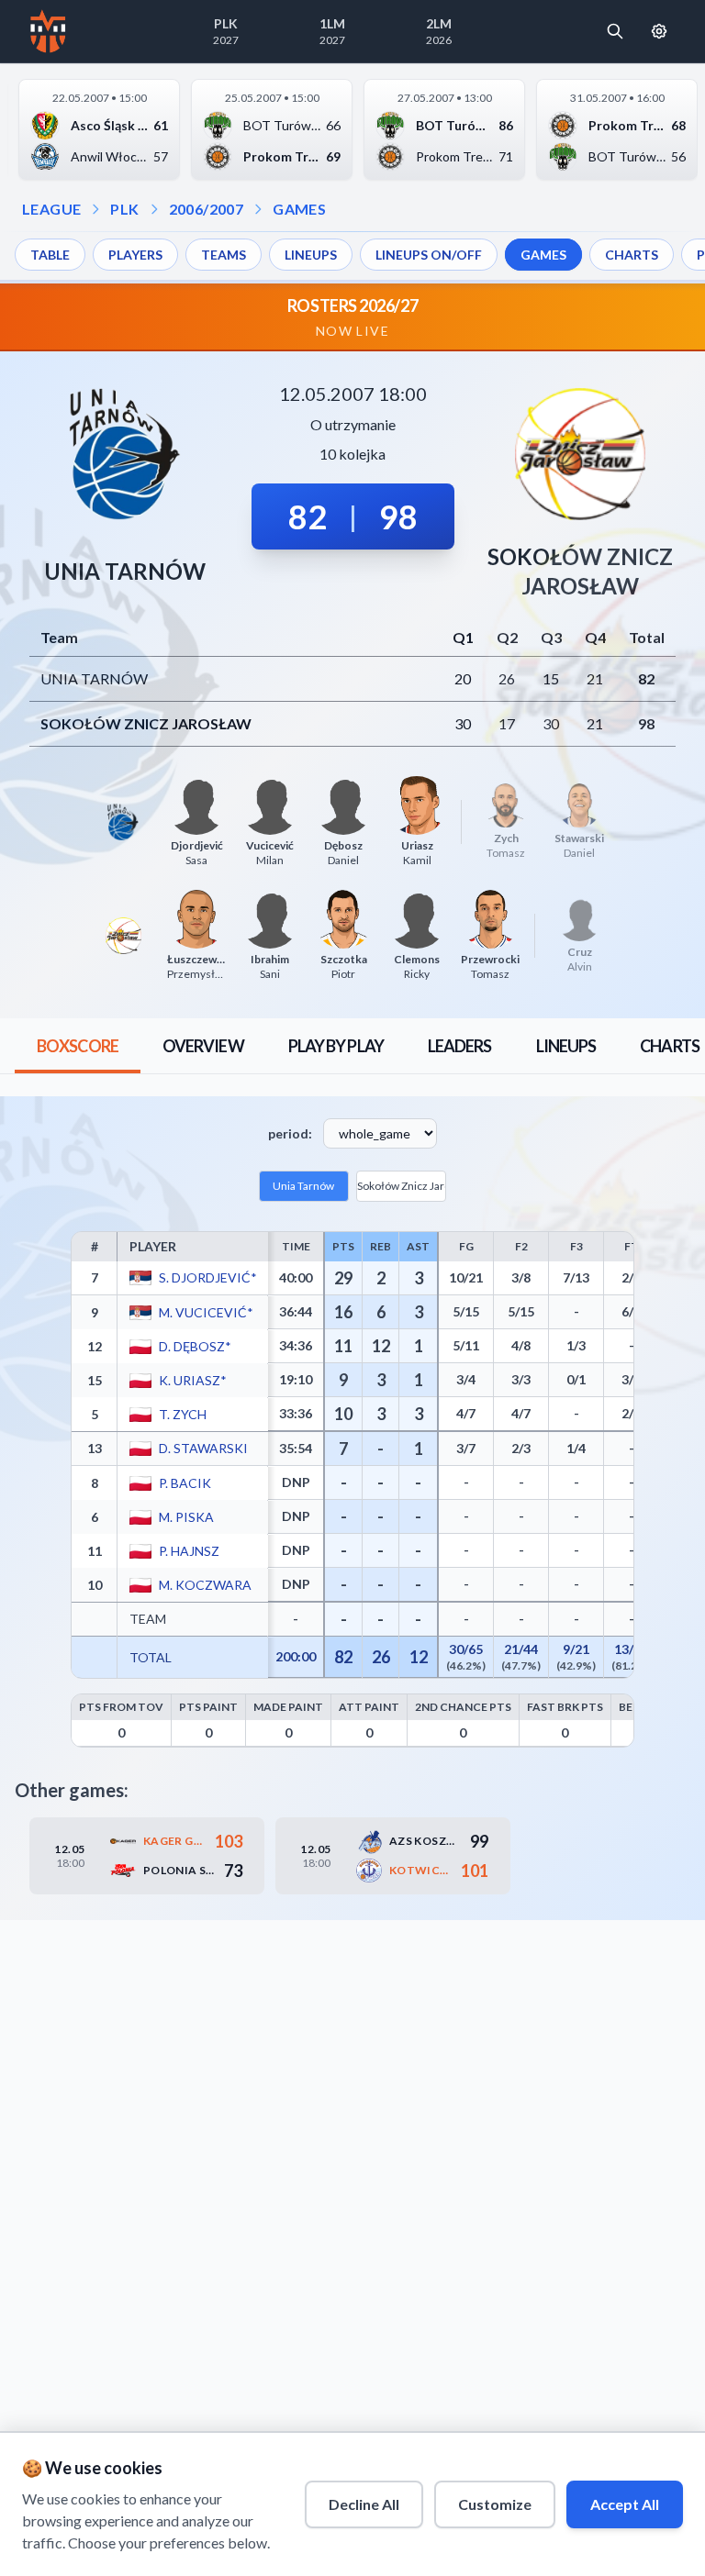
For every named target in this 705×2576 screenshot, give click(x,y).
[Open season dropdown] (154, 209)
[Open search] (615, 31)
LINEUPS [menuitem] (311, 255)
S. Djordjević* (207, 1277)
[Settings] (659, 31)
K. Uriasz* (192, 1379)
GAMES (299, 209)
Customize (495, 2504)
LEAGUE (51, 209)
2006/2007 (207, 209)
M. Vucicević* (205, 1311)
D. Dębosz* (194, 1345)
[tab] (78, 1046)
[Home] (48, 31)
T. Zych (182, 1413)
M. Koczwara (204, 1584)
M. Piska (185, 1516)
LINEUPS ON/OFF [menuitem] (429, 255)
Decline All (364, 2504)
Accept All (625, 2504)
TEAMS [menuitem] (224, 255)
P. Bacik (184, 1482)
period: (290, 1133)
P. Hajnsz (188, 1550)
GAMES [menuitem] (543, 255)
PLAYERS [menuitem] (135, 255)
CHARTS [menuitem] (632, 255)
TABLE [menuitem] (50, 255)
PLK (124, 209)
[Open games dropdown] (258, 209)
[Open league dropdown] (95, 209)
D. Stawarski (202, 1448)
